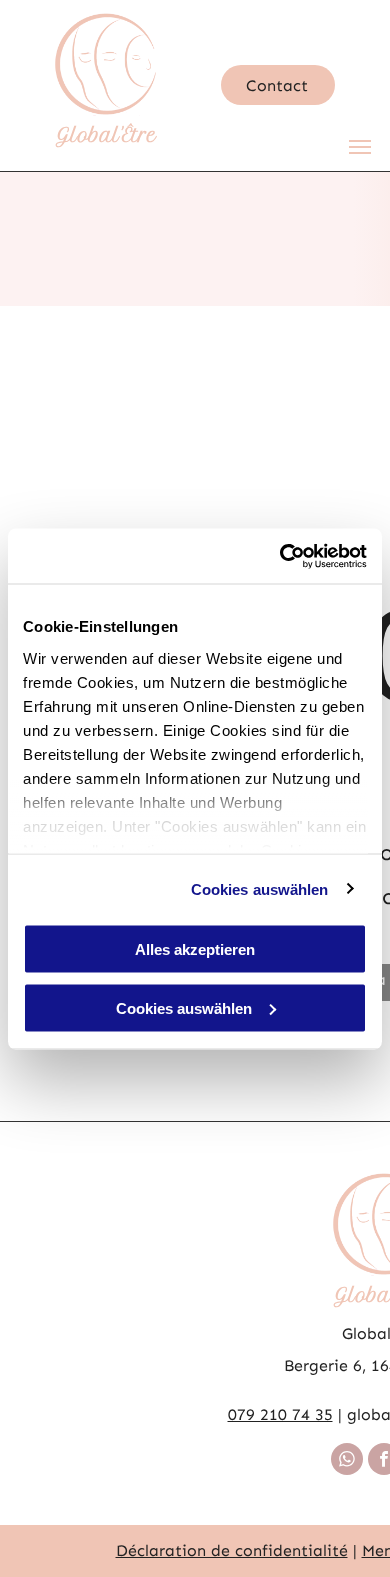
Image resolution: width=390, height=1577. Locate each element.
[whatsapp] (347, 1461)
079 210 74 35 (280, 1414)
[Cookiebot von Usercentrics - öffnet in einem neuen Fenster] (280, 556)
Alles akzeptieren (195, 949)
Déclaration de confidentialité (232, 1550)
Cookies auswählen (260, 888)
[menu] (360, 147)
